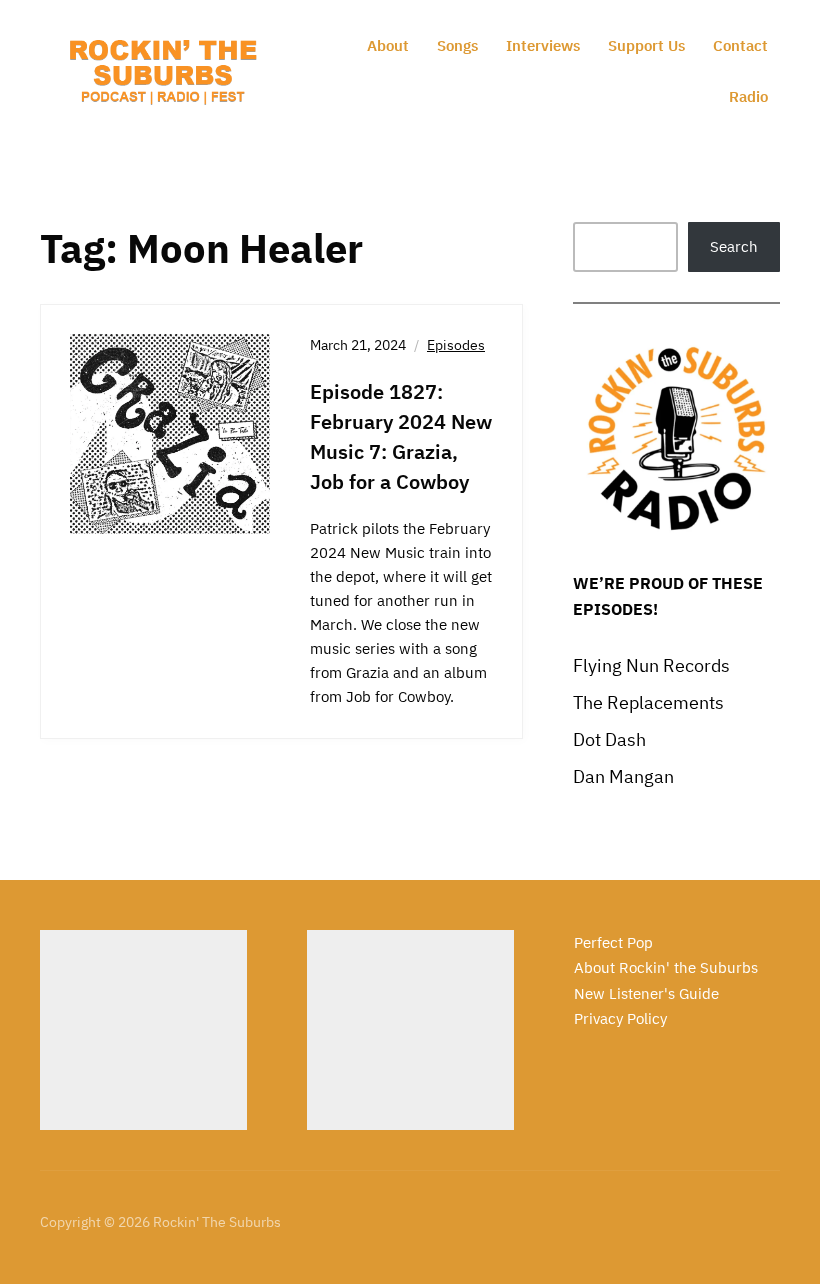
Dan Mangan (623, 776)
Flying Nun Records (651, 665)
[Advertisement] (143, 1030)
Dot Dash (609, 739)
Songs (457, 45)
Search (734, 246)
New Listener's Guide (646, 993)
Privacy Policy (620, 1018)
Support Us (646, 45)
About (388, 45)
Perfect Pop (613, 942)
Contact (740, 45)
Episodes (456, 345)
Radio (748, 96)
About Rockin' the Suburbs (666, 967)
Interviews (543, 45)
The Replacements (648, 702)
